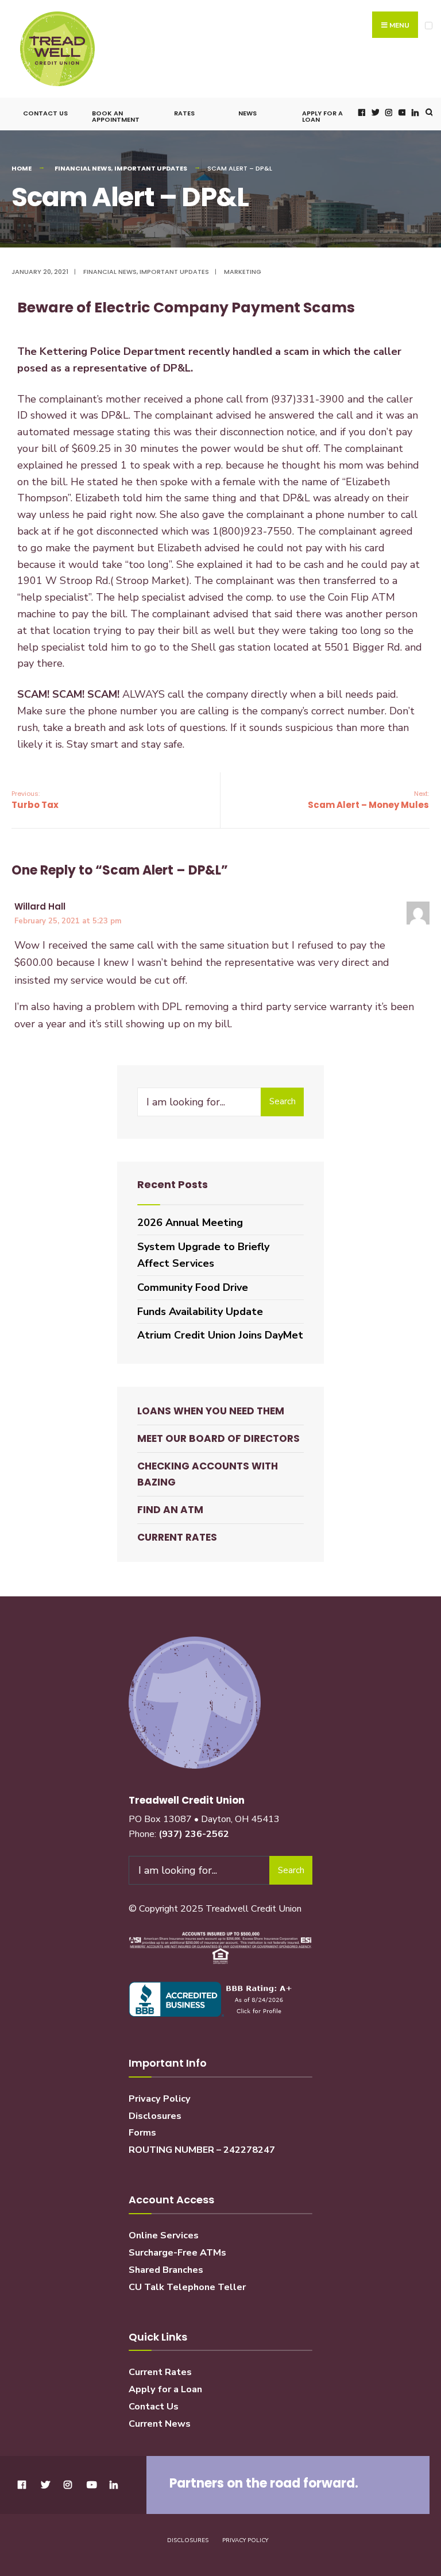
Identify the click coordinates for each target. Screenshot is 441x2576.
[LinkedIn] (414, 112)
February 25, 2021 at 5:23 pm (68, 921)
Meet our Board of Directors (218, 1438)
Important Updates (151, 168)
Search (283, 1101)
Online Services (164, 2235)
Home (22, 168)
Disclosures (155, 2116)
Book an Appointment (116, 116)
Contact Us (45, 113)
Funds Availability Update (200, 1312)
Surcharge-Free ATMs (177, 2253)
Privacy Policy (160, 2099)
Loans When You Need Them (211, 1411)
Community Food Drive (193, 1287)
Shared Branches (166, 2270)
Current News (160, 2424)
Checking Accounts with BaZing (208, 1474)
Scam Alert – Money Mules (368, 800)
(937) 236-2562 (194, 1834)
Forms (142, 2133)
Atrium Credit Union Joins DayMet (220, 1335)
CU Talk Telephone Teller (187, 2287)
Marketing (243, 272)
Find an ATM (170, 1510)
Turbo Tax (35, 800)
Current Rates (177, 1537)
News (247, 113)
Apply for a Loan (322, 116)
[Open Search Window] (428, 112)
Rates (184, 113)
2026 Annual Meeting (190, 1223)
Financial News (83, 168)
